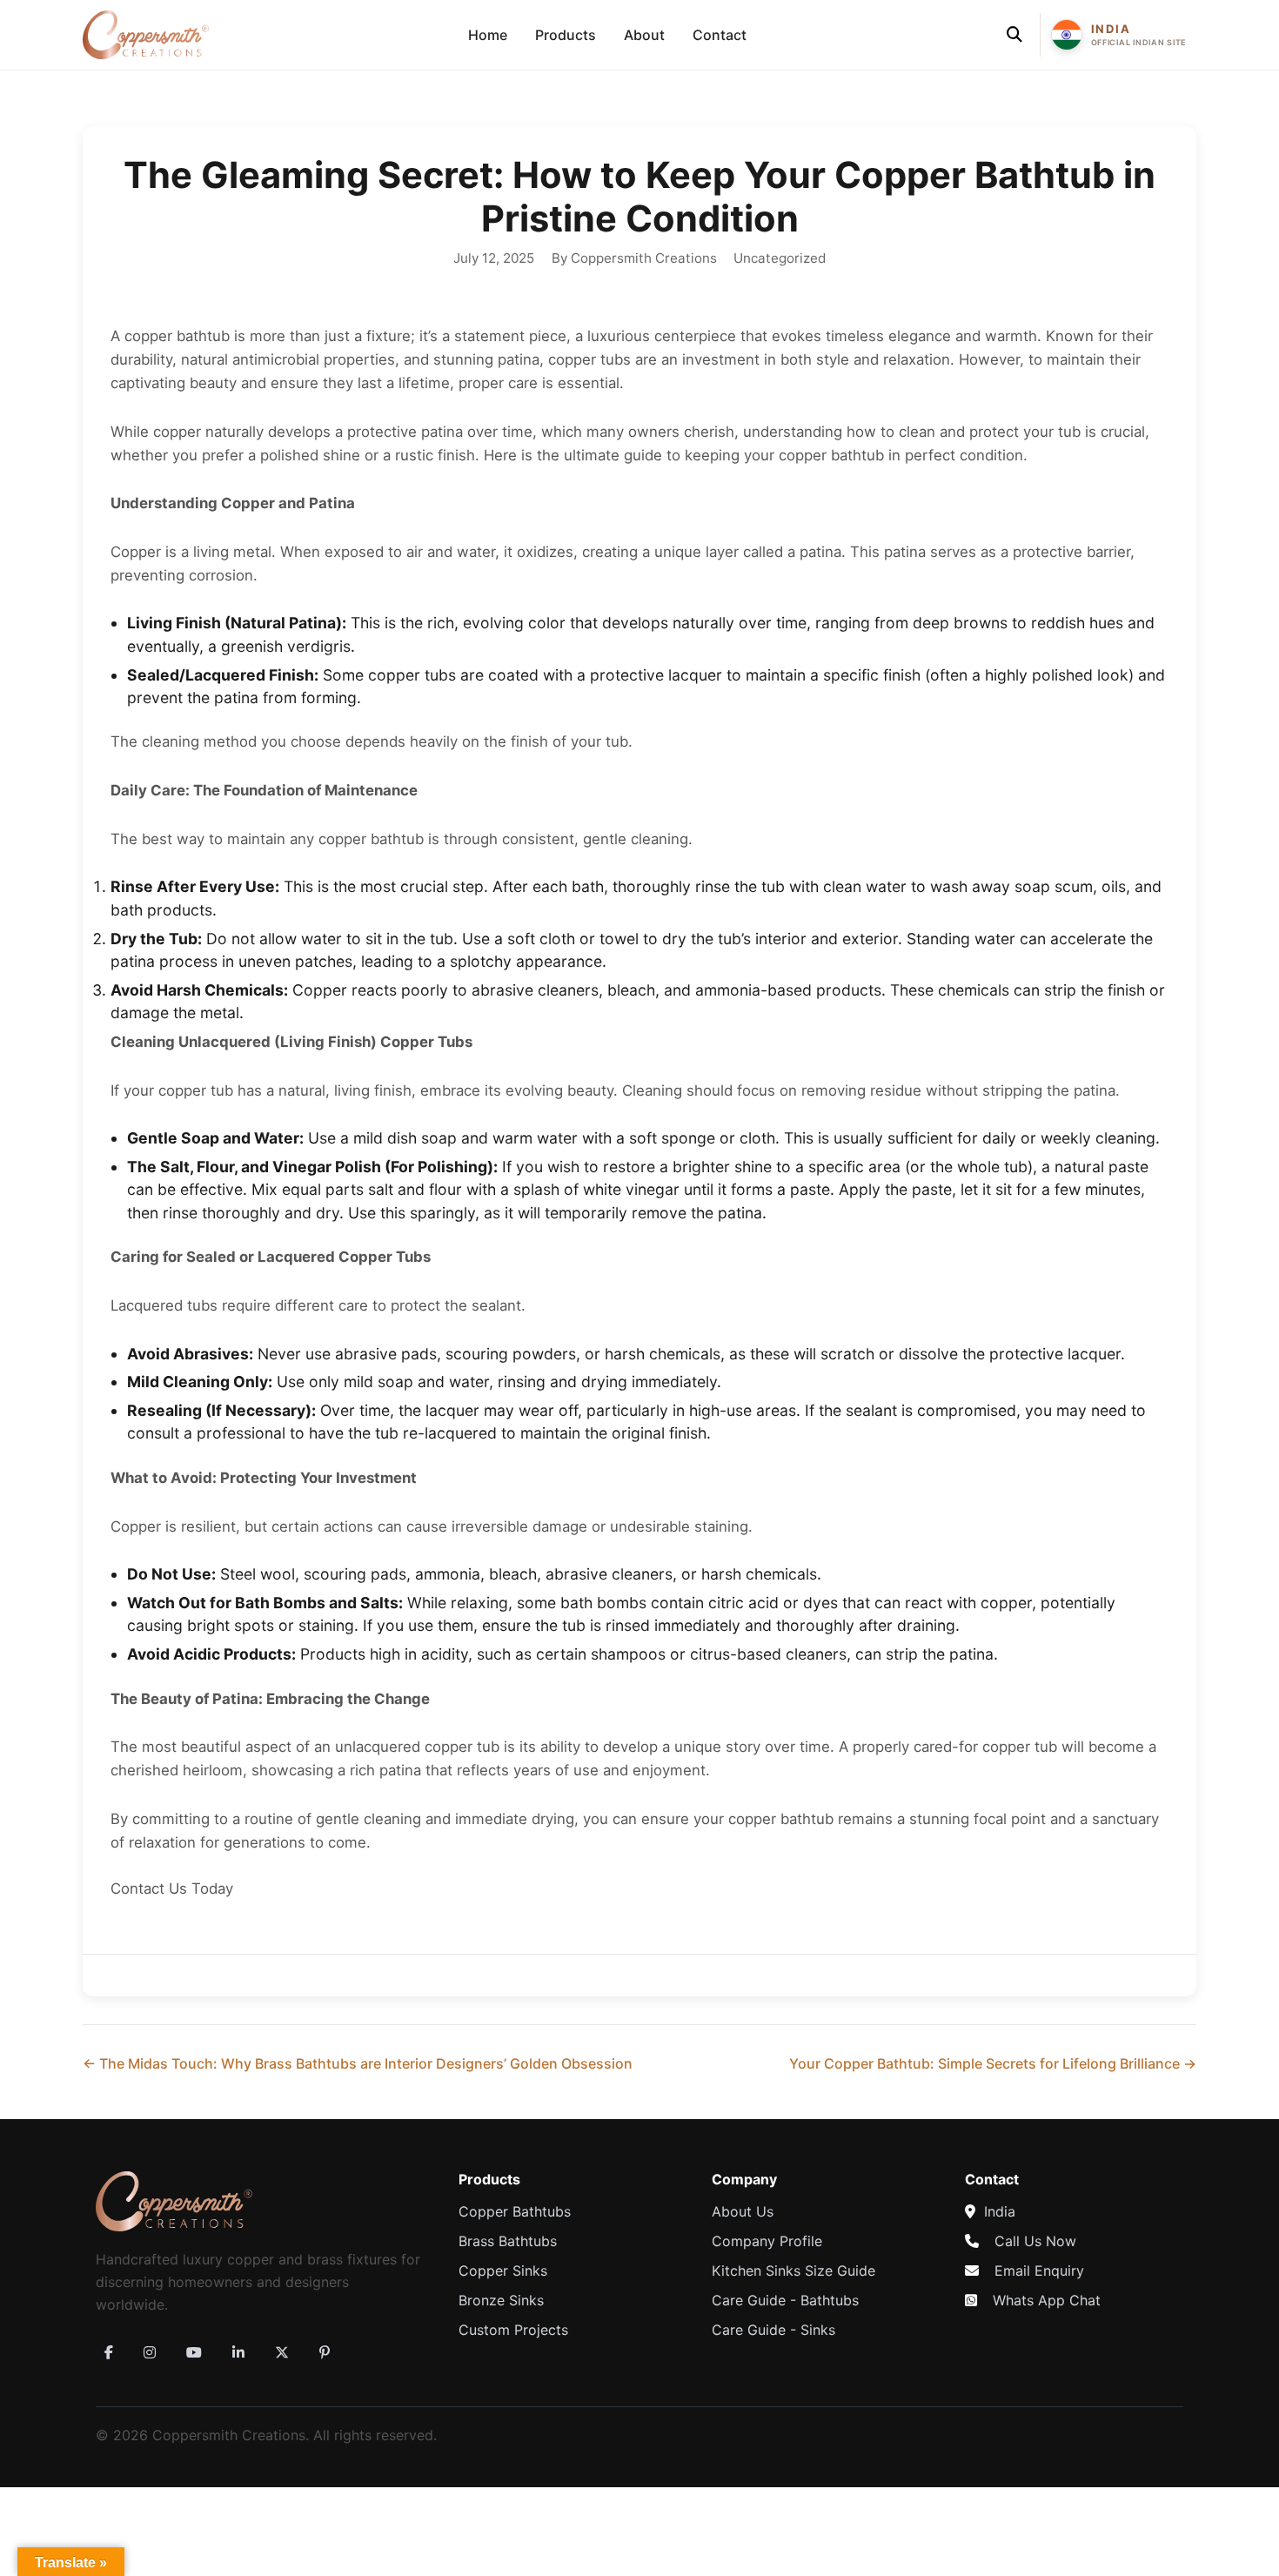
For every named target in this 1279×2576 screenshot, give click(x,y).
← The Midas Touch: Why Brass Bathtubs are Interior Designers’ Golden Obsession (358, 2063)
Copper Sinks (503, 2271)
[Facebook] (109, 2352)
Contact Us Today (172, 1888)
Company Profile (767, 2241)
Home (488, 35)
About (644, 35)
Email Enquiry (1039, 2271)
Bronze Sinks (501, 2300)
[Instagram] (150, 2352)
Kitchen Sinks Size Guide (794, 2271)
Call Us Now (1035, 2241)
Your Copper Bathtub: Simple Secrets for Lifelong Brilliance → (993, 2063)
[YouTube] (194, 2352)
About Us (743, 2211)
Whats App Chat (1047, 2300)
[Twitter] (282, 2352)
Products (566, 35)
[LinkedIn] (238, 2352)
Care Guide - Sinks (773, 2330)
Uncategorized (780, 258)
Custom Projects (513, 2330)
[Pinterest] (325, 2352)
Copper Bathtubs (515, 2211)
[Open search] (1014, 35)
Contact (720, 35)
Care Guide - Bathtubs (785, 2300)
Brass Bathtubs (508, 2241)
